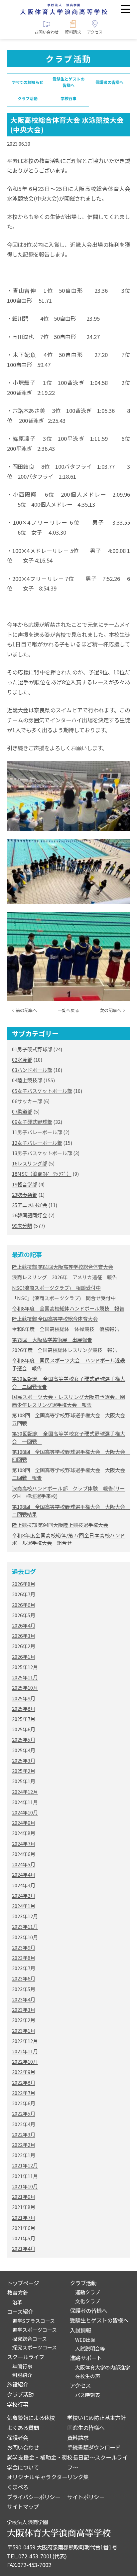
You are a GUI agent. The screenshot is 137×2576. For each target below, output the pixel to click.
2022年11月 (25, 2051)
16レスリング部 (30, 1163)
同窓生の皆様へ (86, 2428)
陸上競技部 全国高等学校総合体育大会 (55, 1319)
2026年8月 (24, 1584)
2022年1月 (24, 2155)
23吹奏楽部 (25, 1195)
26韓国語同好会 (30, 1215)
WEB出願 (85, 2340)
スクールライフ (26, 2357)
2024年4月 (24, 1875)
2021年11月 (25, 2176)
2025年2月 (24, 1771)
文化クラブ (88, 2301)
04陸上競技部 (27, 1080)
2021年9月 (24, 2197)
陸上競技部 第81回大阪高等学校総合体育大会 (63, 1267)
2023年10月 (25, 1937)
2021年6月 (24, 2228)
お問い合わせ (23, 2447)
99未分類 (22, 1225)
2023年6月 (24, 1978)
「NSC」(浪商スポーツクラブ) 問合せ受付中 (64, 1298)
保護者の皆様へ (109, 82)
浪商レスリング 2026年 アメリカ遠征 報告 (65, 1277)
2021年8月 (24, 2207)
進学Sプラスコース (34, 2321)
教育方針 (18, 2293)
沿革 (17, 2302)
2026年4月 (24, 1625)
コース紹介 (20, 2312)
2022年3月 (24, 2134)
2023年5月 (24, 1989)
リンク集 (78, 2477)
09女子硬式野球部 (32, 1122)
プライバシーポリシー (34, 2497)
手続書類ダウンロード (94, 2447)
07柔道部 (22, 1111)
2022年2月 (24, 2145)
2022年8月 (24, 2082)
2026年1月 (24, 1657)
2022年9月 (24, 2072)
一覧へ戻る (68, 1010)
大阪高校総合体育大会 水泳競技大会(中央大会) (67, 125)
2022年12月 (25, 2041)
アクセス (80, 2385)
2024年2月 (24, 1895)
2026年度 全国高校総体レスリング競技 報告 (65, 1350)
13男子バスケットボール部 (42, 1153)
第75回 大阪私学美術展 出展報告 (52, 1340)
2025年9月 (24, 1698)
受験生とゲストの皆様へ (68, 82)
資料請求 (78, 2438)
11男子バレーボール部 (37, 1132)
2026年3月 (24, 1636)
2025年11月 (25, 1677)
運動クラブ (88, 2292)
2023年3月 (24, 2010)
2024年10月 (25, 1812)
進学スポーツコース (35, 2330)
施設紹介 (18, 2384)
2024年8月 (24, 1833)
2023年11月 (25, 1926)
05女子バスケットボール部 (42, 1091)
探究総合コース (30, 2339)
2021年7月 (24, 2218)
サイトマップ (23, 2506)
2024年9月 (24, 1823)
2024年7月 (24, 1844)
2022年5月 (24, 2113)
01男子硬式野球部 (32, 1049)
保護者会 (18, 2438)
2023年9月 (24, 1947)
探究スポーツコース (35, 2347)
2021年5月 (24, 2238)
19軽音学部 (25, 1184)
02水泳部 (22, 1059)
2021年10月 (25, 2186)
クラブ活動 (28, 98)
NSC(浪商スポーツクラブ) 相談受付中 (56, 1288)
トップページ (23, 2283)
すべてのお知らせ (27, 82)
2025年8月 (24, 1709)
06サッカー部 (27, 1101)
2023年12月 (25, 1916)
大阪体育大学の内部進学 (103, 2367)
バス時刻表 (88, 2395)
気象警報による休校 (31, 2418)
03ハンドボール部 (32, 1070)
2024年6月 (24, 1854)
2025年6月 (24, 1729)
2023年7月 (24, 1968)
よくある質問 (23, 2428)
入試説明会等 (90, 2348)
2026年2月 (24, 1646)
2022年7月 (24, 2093)
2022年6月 (24, 2103)
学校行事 (68, 98)
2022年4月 (24, 2124)
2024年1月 (24, 1906)
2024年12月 (25, 1792)
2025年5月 (24, 1739)
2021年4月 (24, 2248)
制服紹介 (22, 2375)
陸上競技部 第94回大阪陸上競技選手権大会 (60, 1525)
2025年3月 (24, 1760)
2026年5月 (24, 1615)
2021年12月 (25, 2165)
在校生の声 (88, 2376)
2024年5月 (24, 1864)
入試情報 (80, 2330)
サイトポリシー (86, 2497)
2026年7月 (24, 1594)
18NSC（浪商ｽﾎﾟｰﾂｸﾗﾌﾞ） (42, 1174)
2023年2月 (24, 2020)
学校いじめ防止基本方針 (96, 2418)
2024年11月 (25, 1802)
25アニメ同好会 (30, 1205)
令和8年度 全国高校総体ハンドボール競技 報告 (68, 1308)
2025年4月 (24, 1750)
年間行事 (22, 2366)
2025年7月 (24, 1719)
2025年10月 (25, 1688)
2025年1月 (24, 1781)
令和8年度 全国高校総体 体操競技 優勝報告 (66, 1329)
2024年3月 (24, 1885)
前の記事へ (26, 1010)
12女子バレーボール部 (37, 1143)
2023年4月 (24, 1999)
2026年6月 (24, 1605)
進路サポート (86, 2358)
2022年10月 (25, 2061)
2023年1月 (24, 2031)
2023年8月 (24, 1958)
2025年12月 (25, 1667)
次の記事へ (111, 1010)
